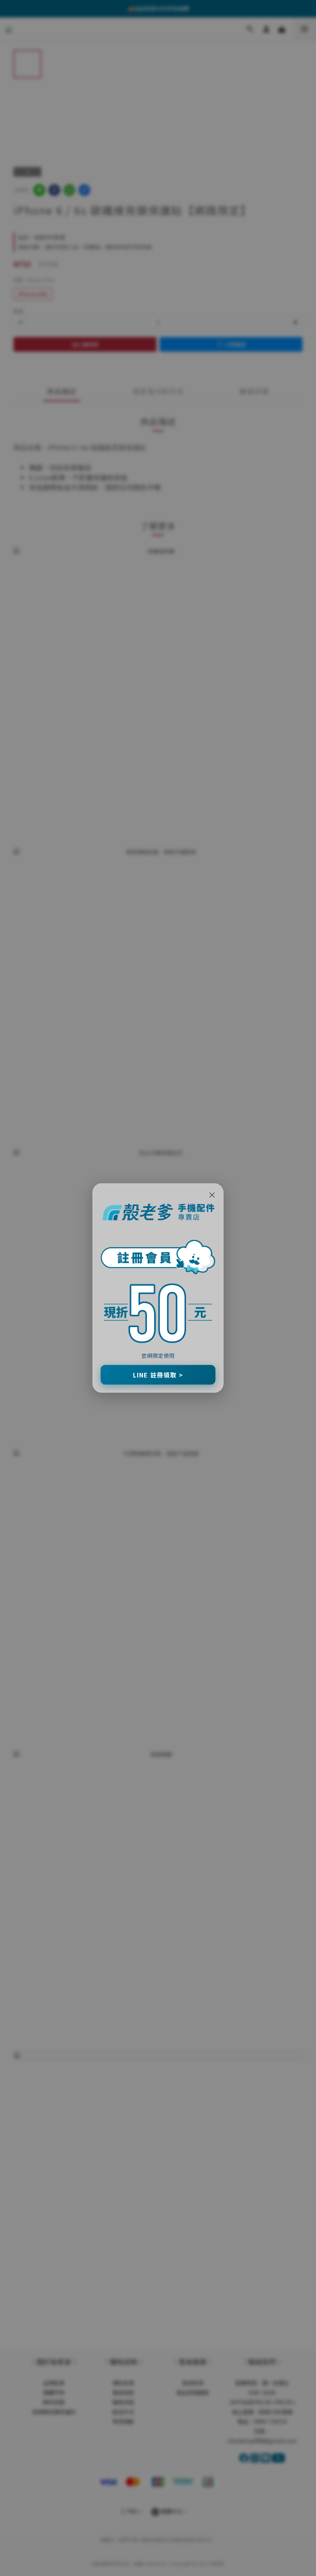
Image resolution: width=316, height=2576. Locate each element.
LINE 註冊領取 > (158, 1375)
